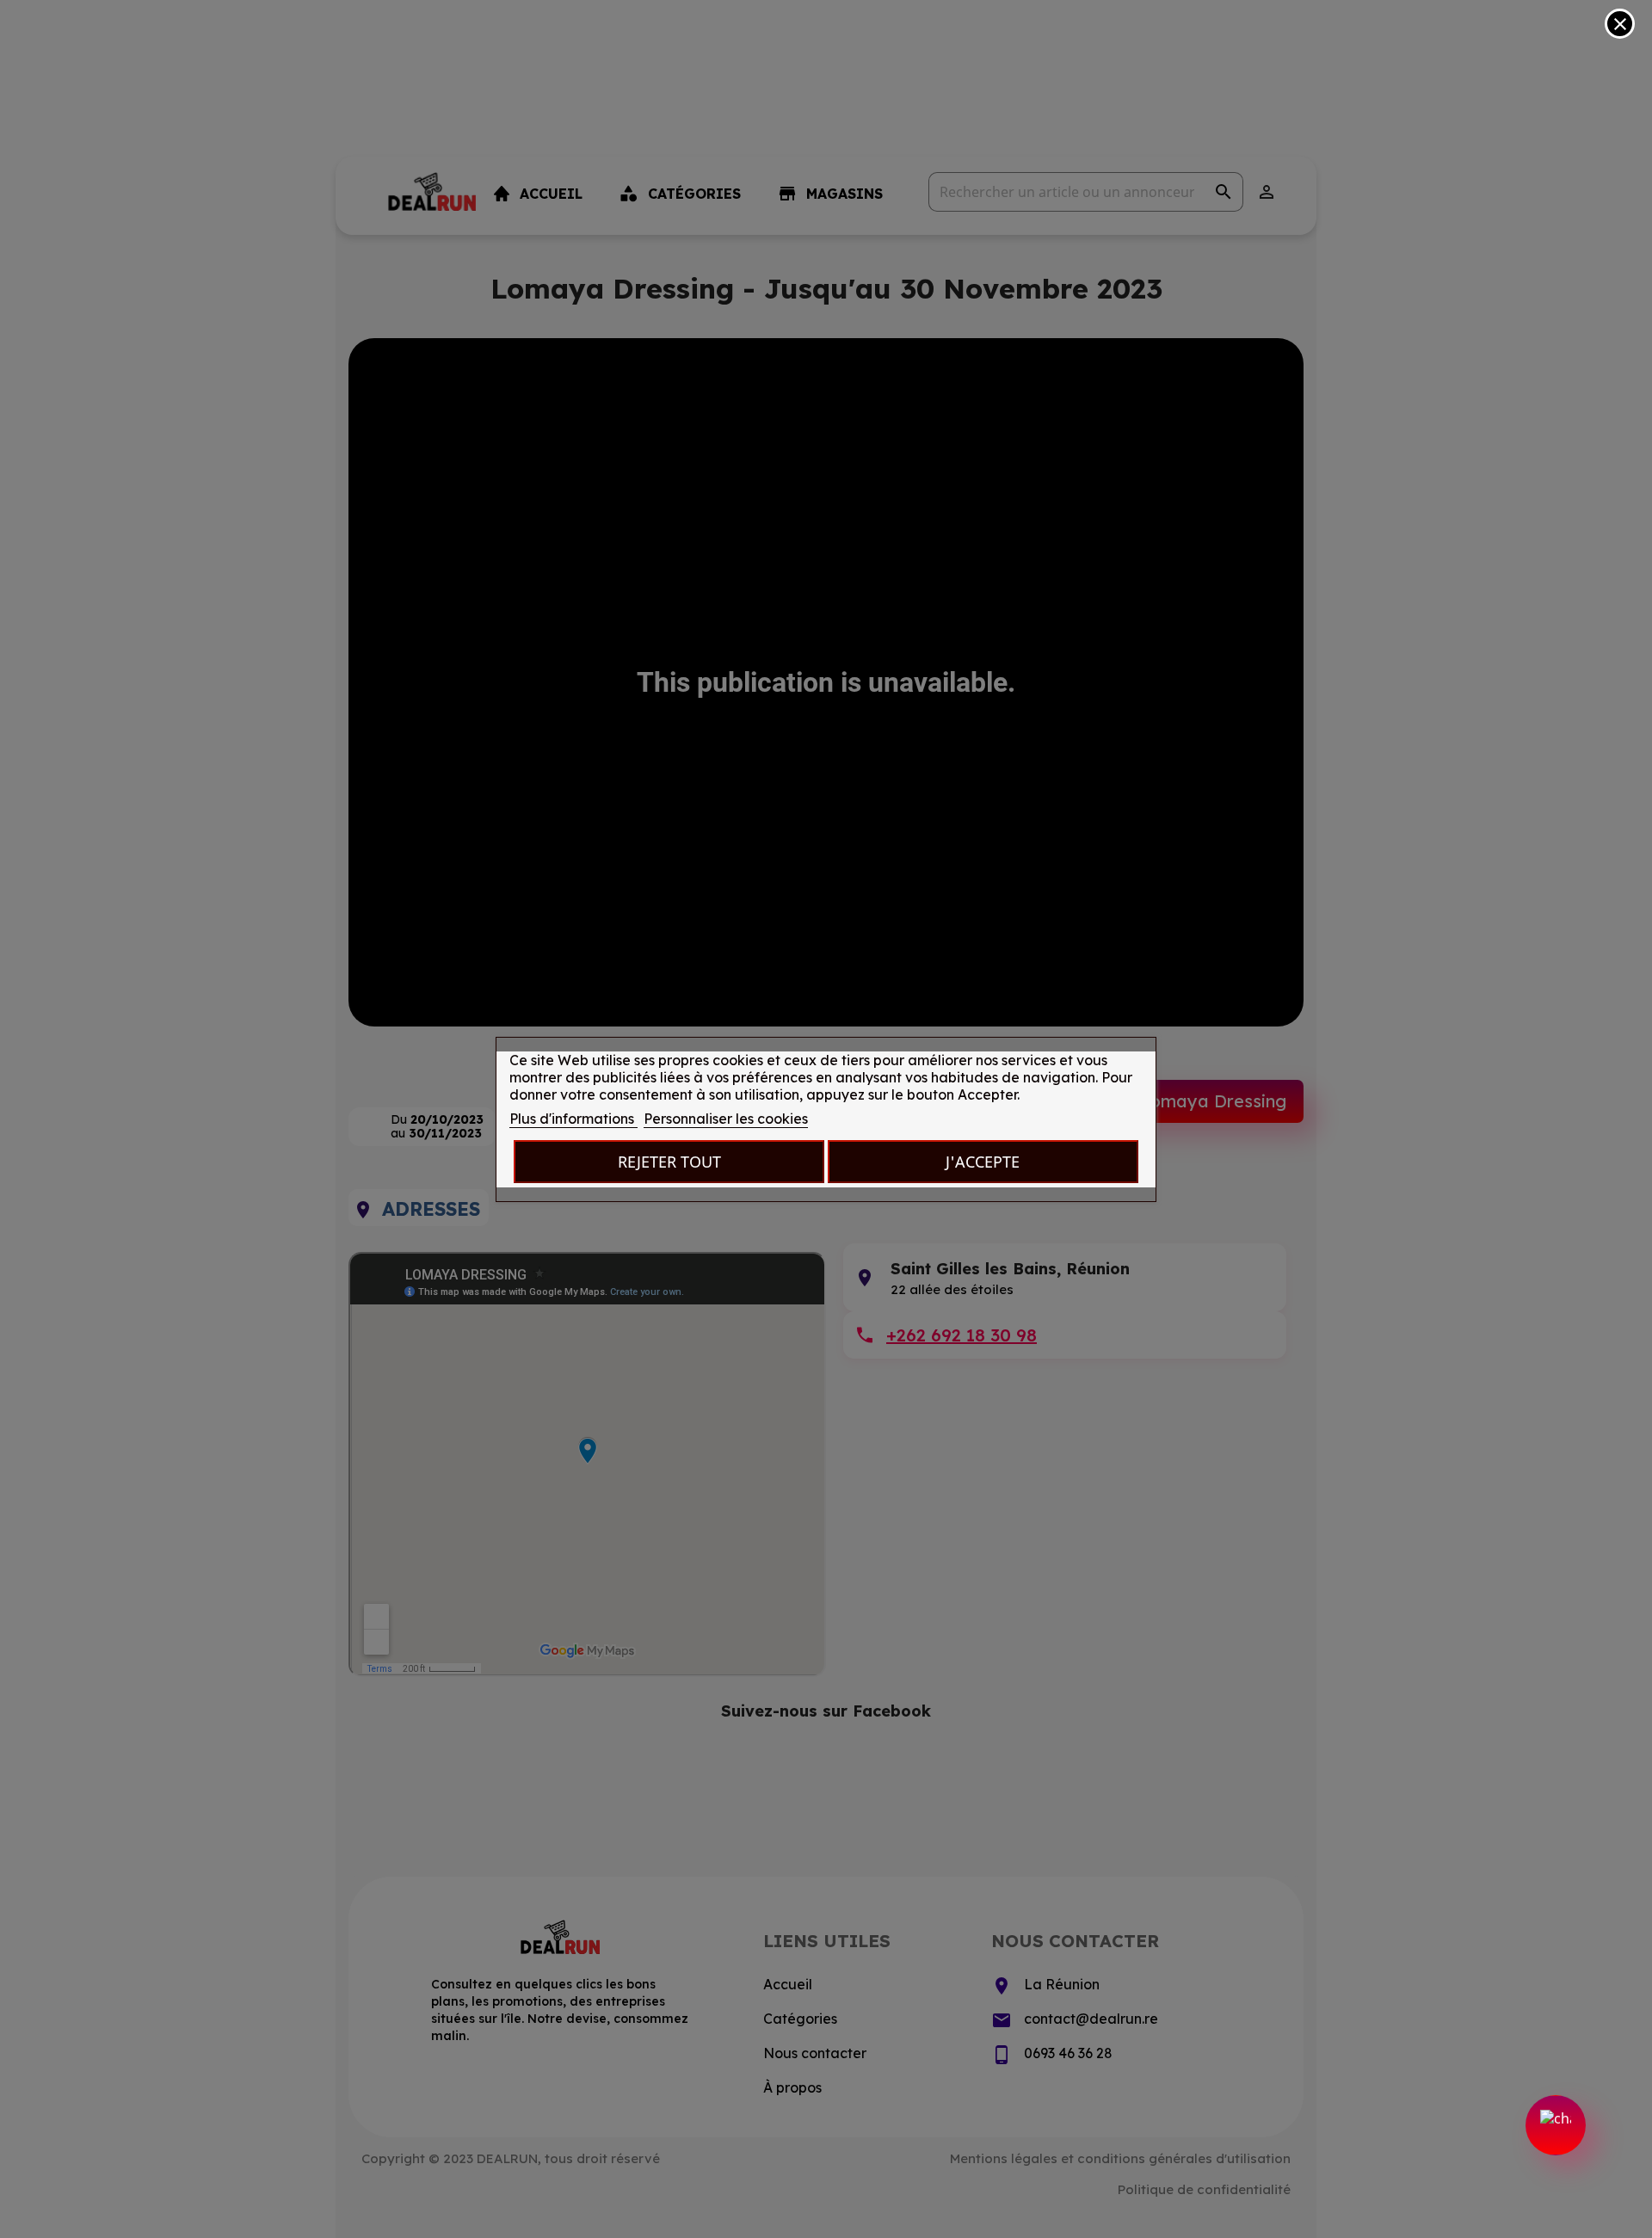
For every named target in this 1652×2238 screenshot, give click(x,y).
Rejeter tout (669, 1161)
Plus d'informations (573, 1119)
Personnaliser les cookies (726, 1119)
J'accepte (983, 1161)
